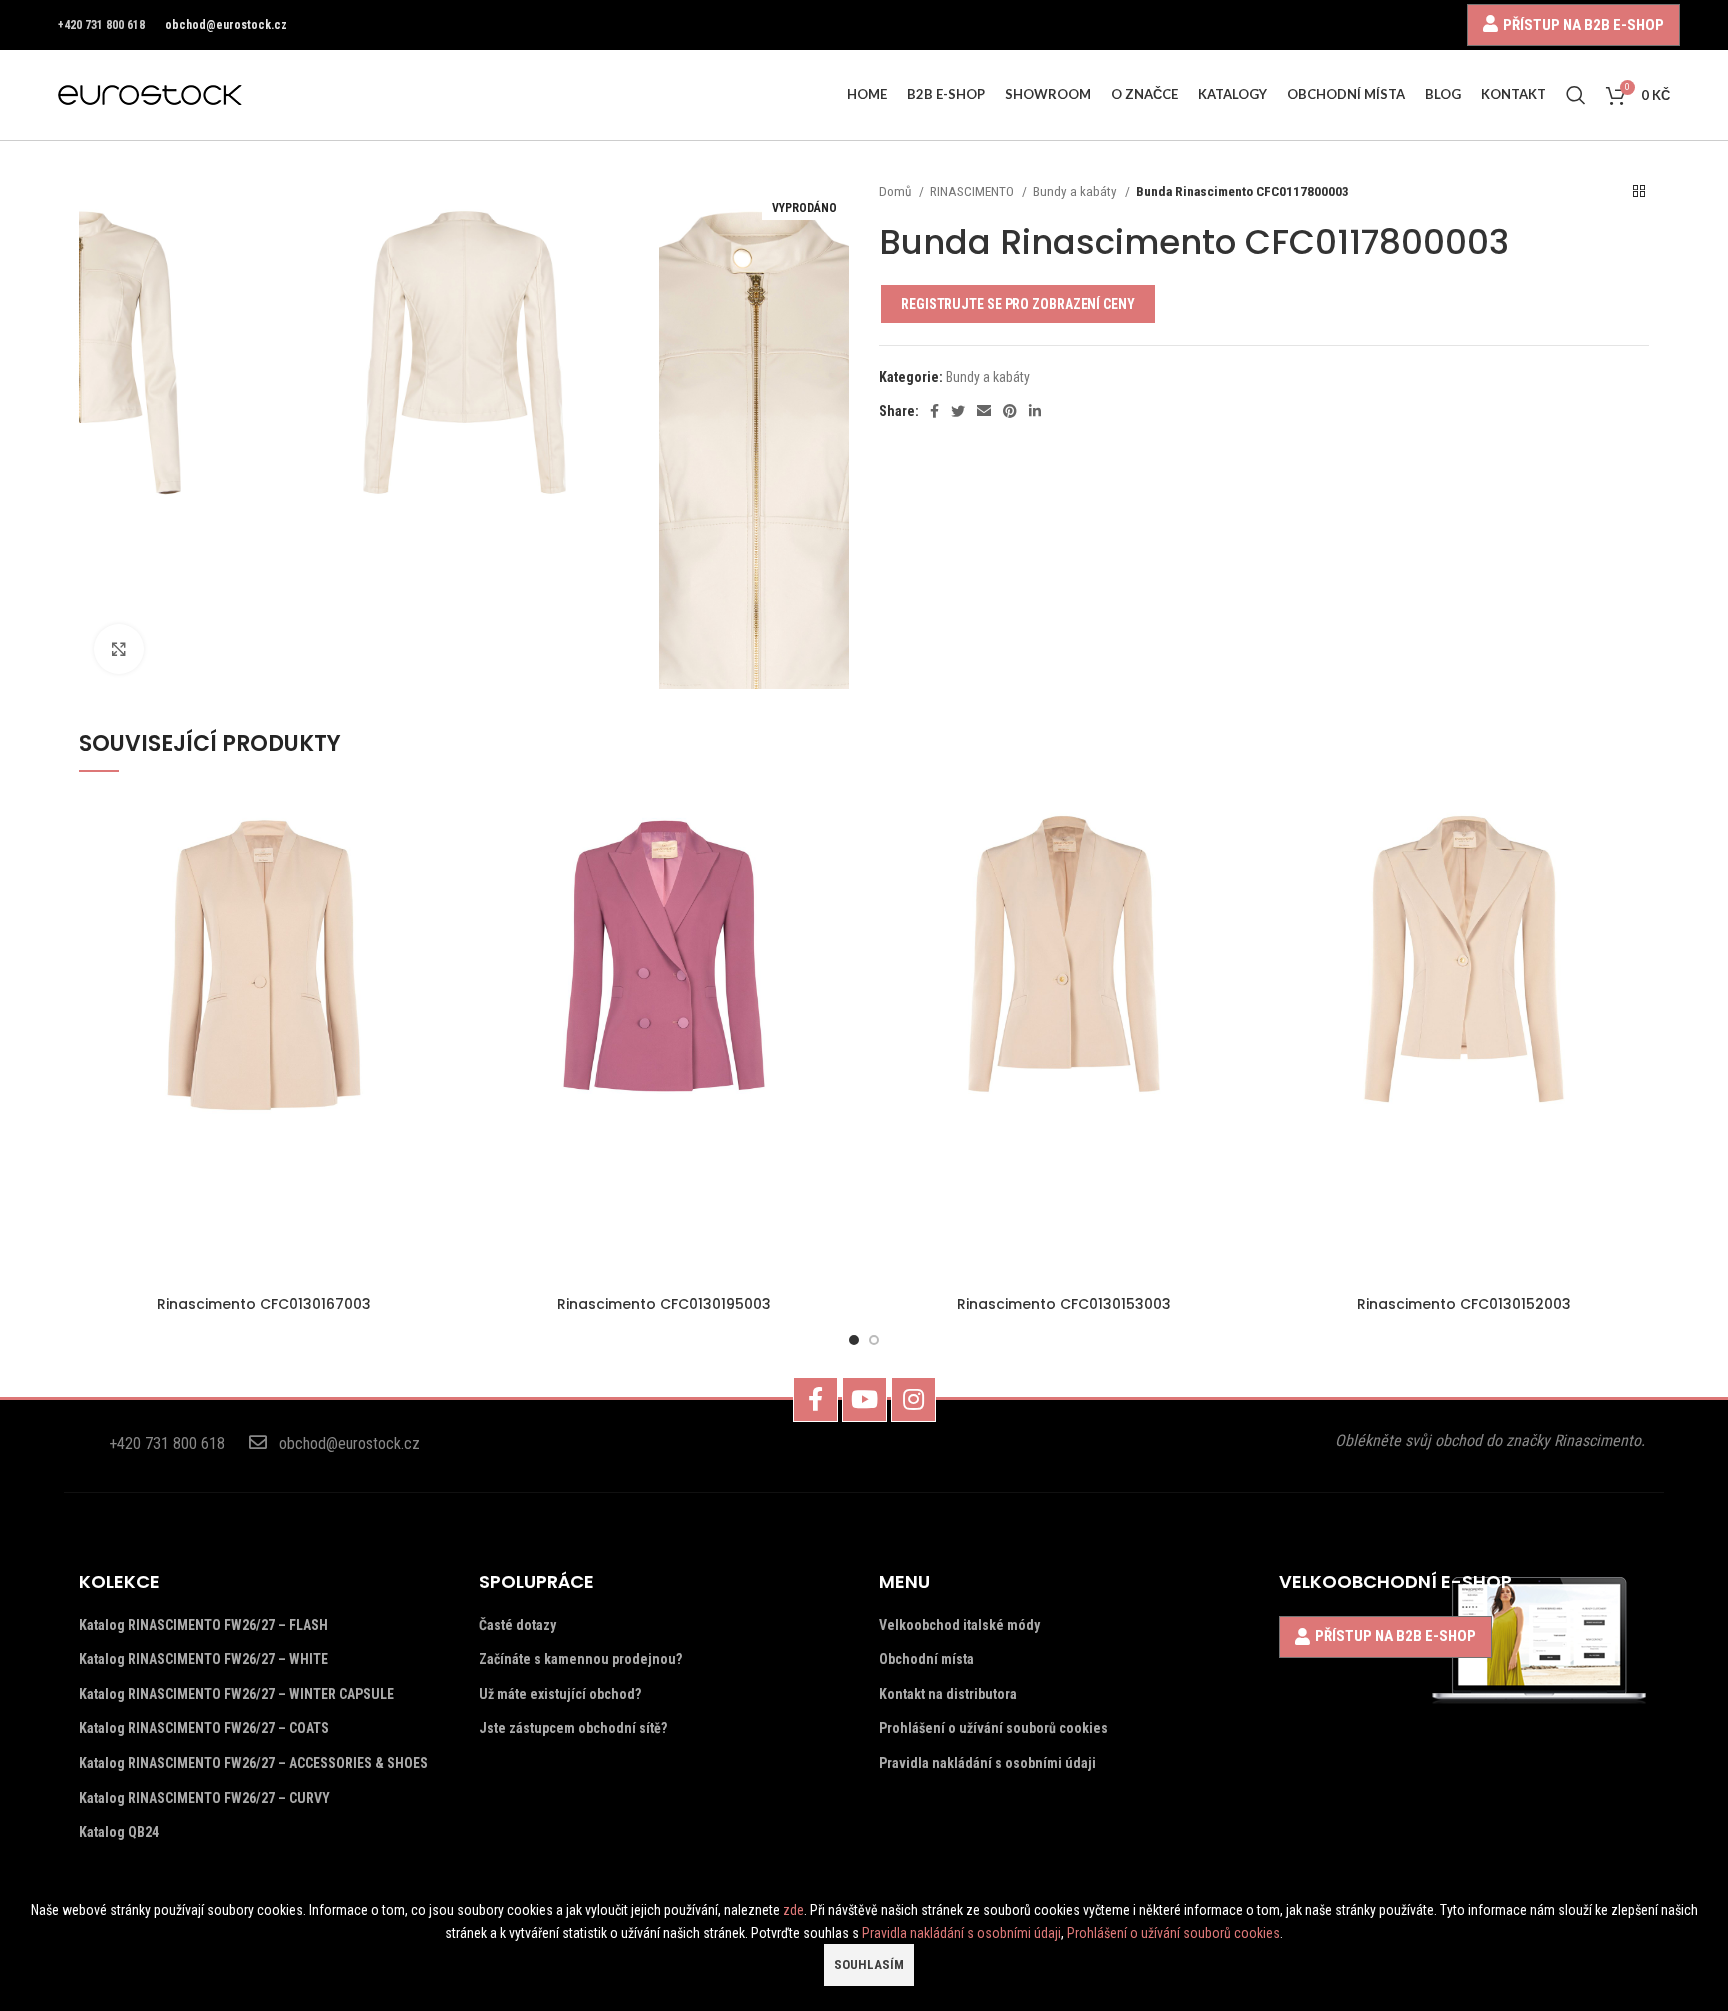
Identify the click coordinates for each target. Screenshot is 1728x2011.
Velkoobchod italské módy (959, 1625)
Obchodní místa (926, 1659)
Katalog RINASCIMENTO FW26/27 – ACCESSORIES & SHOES (253, 1763)
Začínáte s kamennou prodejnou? (580, 1659)
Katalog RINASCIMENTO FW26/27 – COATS (204, 1728)
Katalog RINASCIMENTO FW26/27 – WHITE (203, 1659)
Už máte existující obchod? (560, 1694)
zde (793, 1910)
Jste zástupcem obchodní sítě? (573, 1728)
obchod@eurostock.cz (226, 25)
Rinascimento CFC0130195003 (664, 1304)
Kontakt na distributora (948, 1694)
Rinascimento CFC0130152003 (1464, 1304)
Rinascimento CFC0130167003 (264, 1304)
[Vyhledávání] (1576, 95)
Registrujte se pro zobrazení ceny (1018, 304)
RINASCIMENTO (973, 191)
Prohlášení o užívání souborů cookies (993, 1728)
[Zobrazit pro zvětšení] (119, 649)
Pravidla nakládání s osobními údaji (987, 1763)
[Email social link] (984, 411)
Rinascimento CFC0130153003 (1064, 1304)
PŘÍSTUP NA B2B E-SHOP (1583, 24)
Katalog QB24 (119, 1832)
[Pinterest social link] (1010, 411)
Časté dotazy (517, 1625)
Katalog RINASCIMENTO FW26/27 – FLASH (203, 1625)
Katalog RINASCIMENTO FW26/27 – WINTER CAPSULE (236, 1694)
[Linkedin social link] (1035, 411)
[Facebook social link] (934, 411)
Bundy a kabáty (1076, 191)
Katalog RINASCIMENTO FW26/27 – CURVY (204, 1798)
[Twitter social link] (958, 411)
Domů (896, 191)
